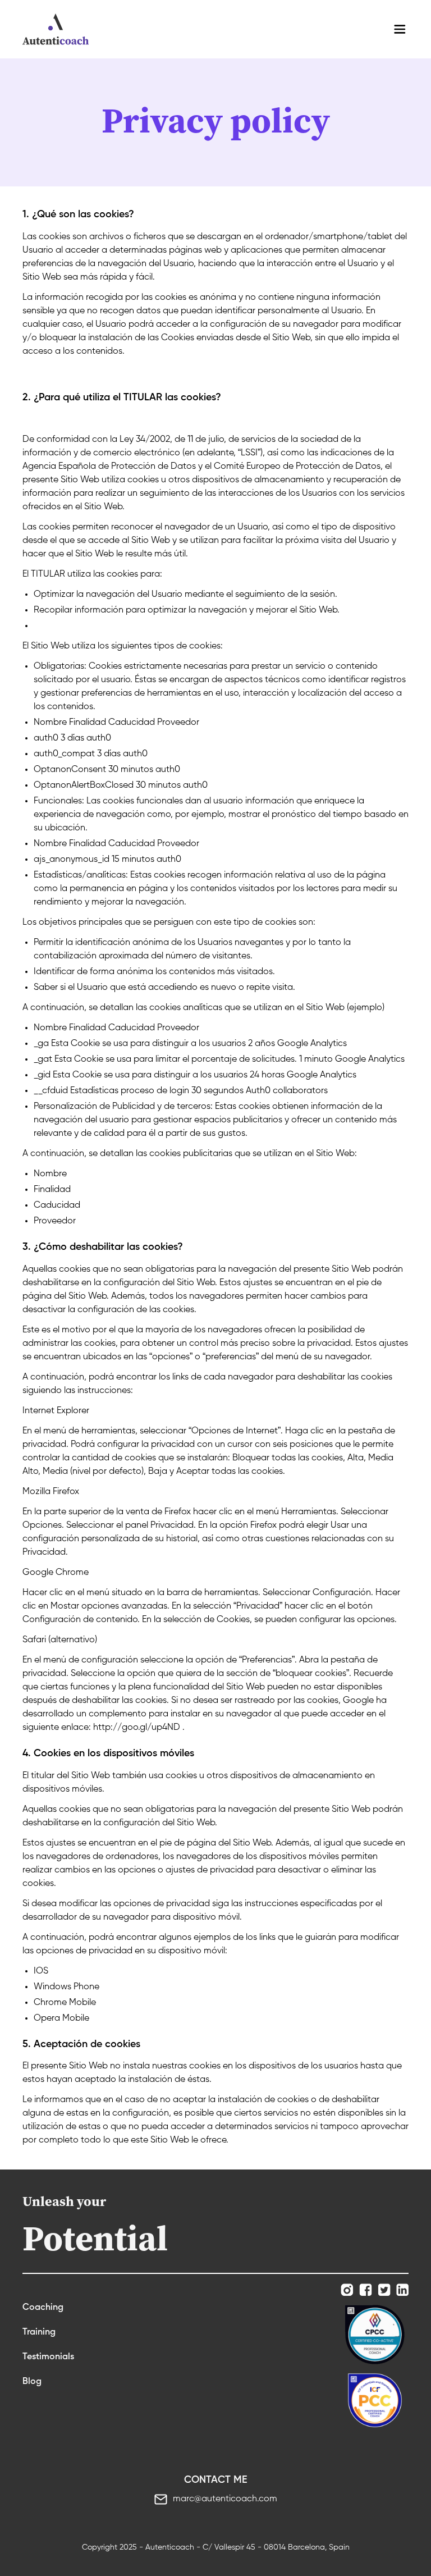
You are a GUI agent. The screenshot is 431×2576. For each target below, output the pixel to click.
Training (39, 2332)
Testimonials (48, 2357)
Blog (32, 2382)
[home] (56, 29)
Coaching (43, 2308)
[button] (400, 29)
